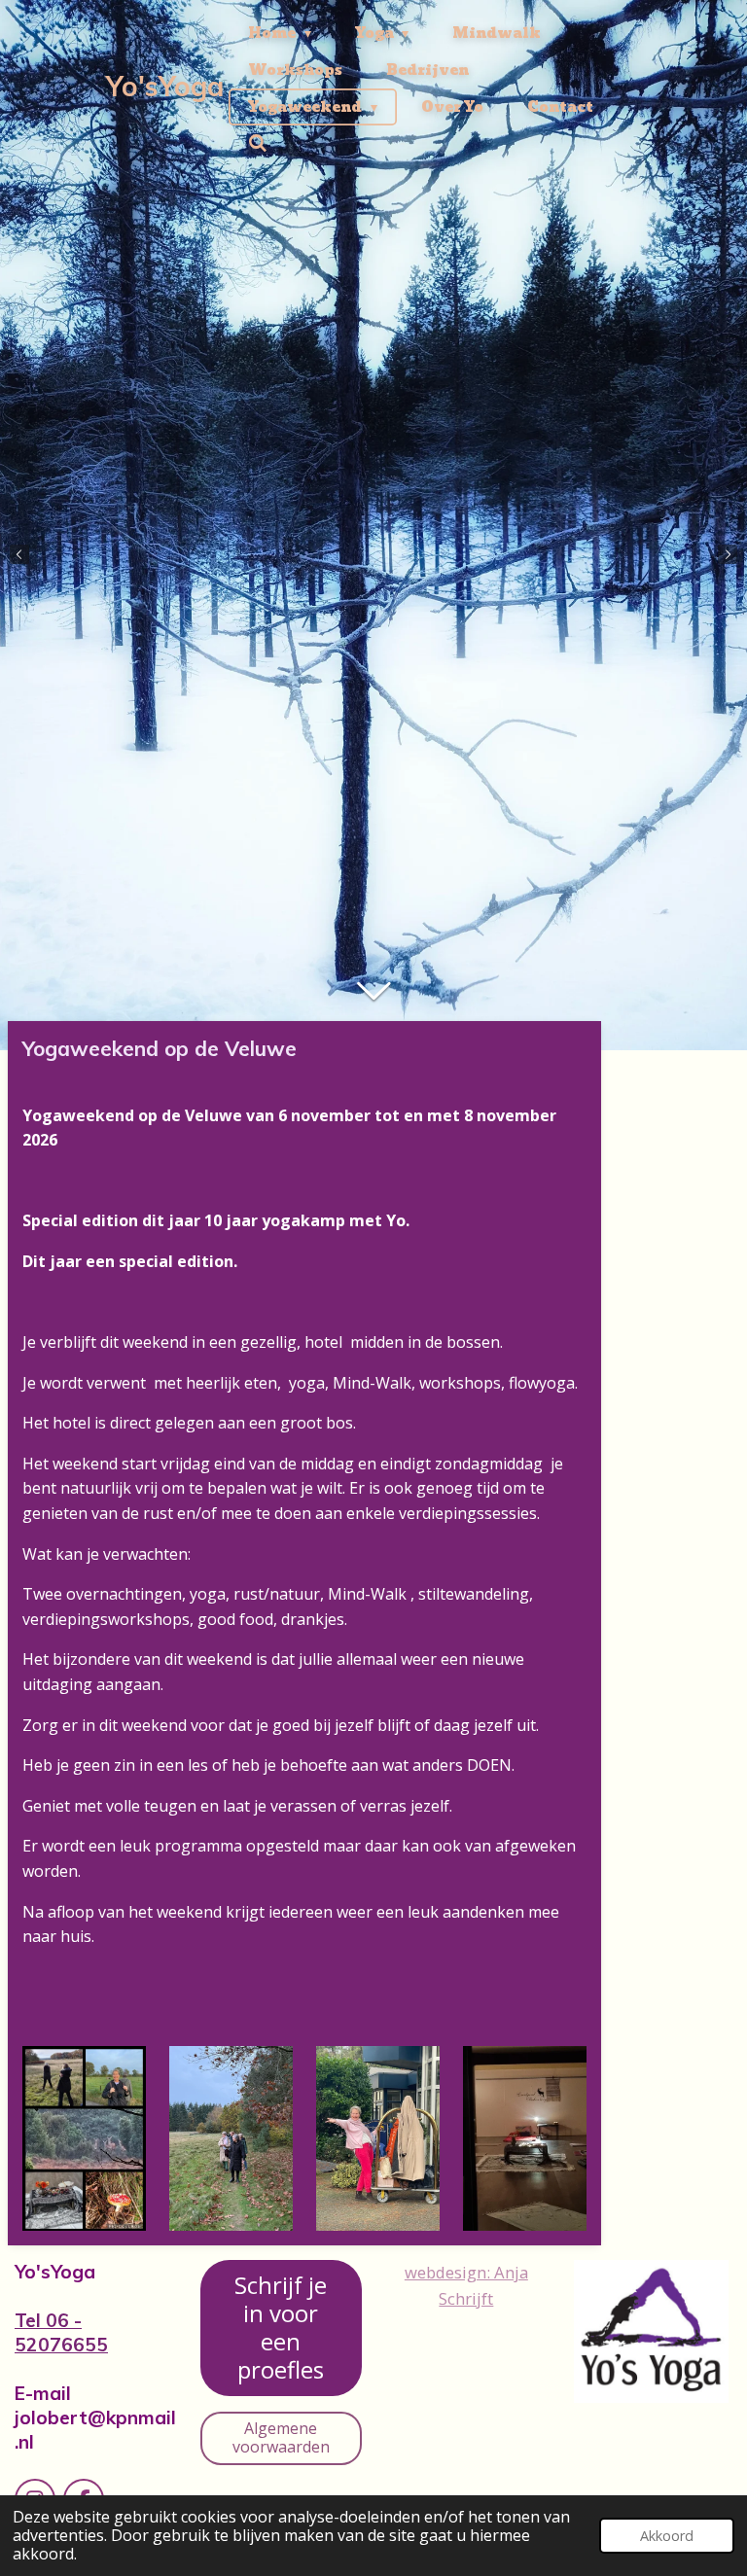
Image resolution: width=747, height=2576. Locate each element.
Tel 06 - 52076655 (61, 2332)
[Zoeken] (258, 144)
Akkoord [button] (667, 2536)
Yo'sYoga (165, 86)
